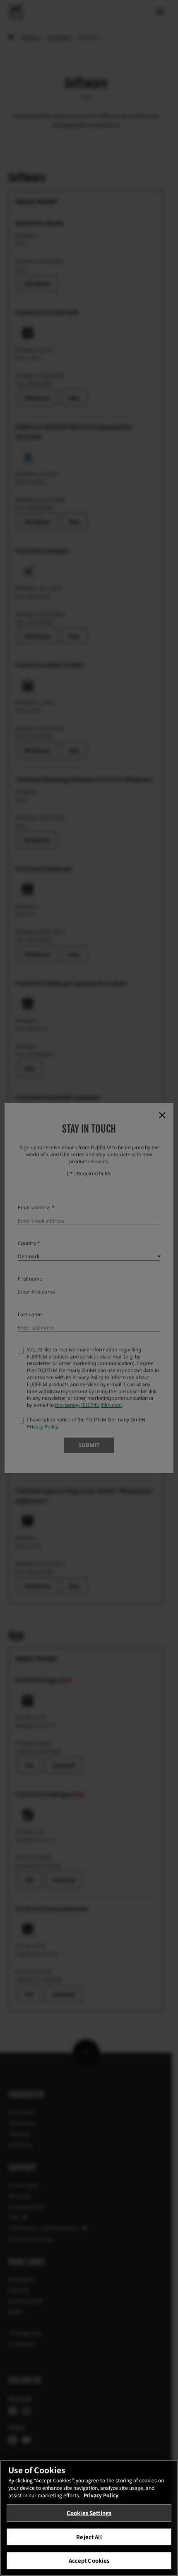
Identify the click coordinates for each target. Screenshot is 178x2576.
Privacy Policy (101, 2495)
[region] (89, 2518)
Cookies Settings (89, 2513)
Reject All (89, 2537)
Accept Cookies (89, 2560)
